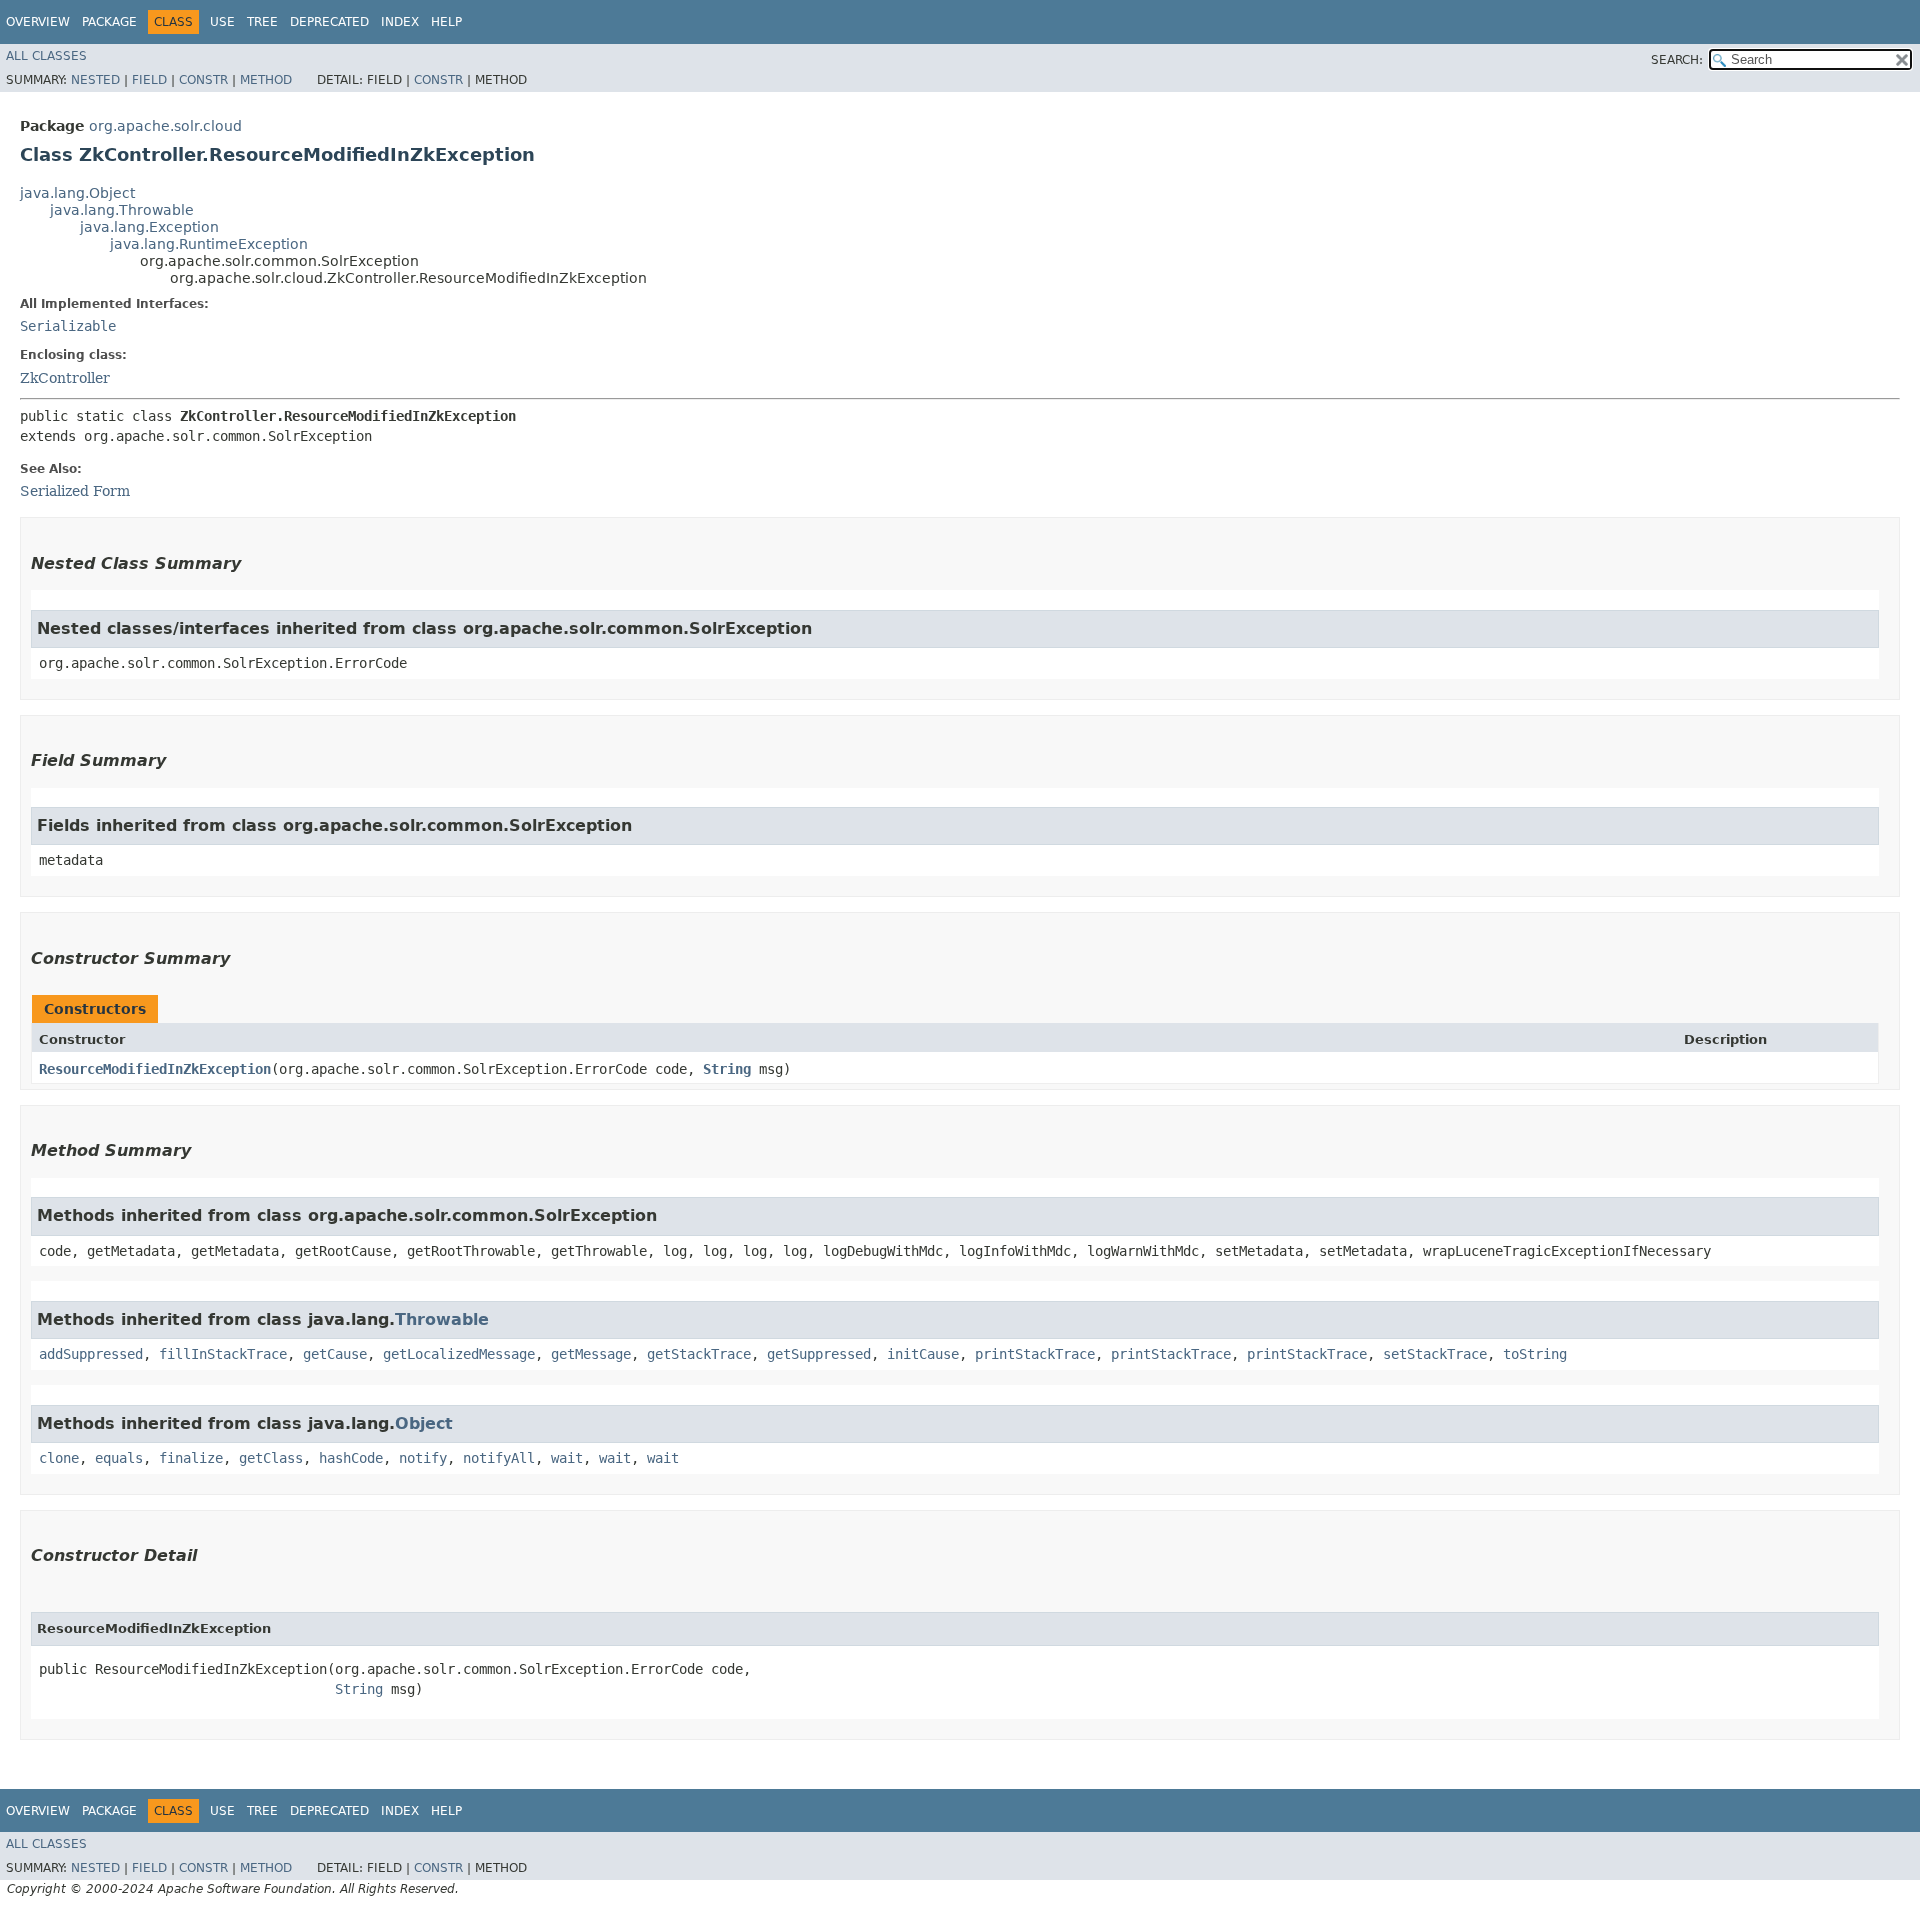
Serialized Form (75, 491)
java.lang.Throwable (122, 210)
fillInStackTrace (223, 1354)
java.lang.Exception (149, 227)
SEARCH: (1677, 60)
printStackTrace (1035, 1354)
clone (59, 1458)
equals (119, 1458)
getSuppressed (819, 1354)
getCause (335, 1354)
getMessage (591, 1354)
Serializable (68, 326)
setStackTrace (1435, 1354)
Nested (95, 80)
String (727, 1069)
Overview (38, 22)
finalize (191, 1458)
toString (1535, 1354)
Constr (203, 80)
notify (423, 1458)
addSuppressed (91, 1354)
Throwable (442, 1319)
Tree (262, 22)
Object (424, 1423)
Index (400, 22)
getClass (271, 1458)
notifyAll (499, 1458)
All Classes (46, 56)
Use (222, 22)
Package (109, 22)
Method (266, 80)
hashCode (351, 1458)
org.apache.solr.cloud (165, 126)
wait (567, 1458)
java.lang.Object (77, 193)
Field (149, 80)
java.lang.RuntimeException (209, 244)
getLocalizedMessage (459, 1354)
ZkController (65, 378)
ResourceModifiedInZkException (155, 1069)
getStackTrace (699, 1354)
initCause (923, 1354)
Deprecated (329, 22)
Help (446, 22)
